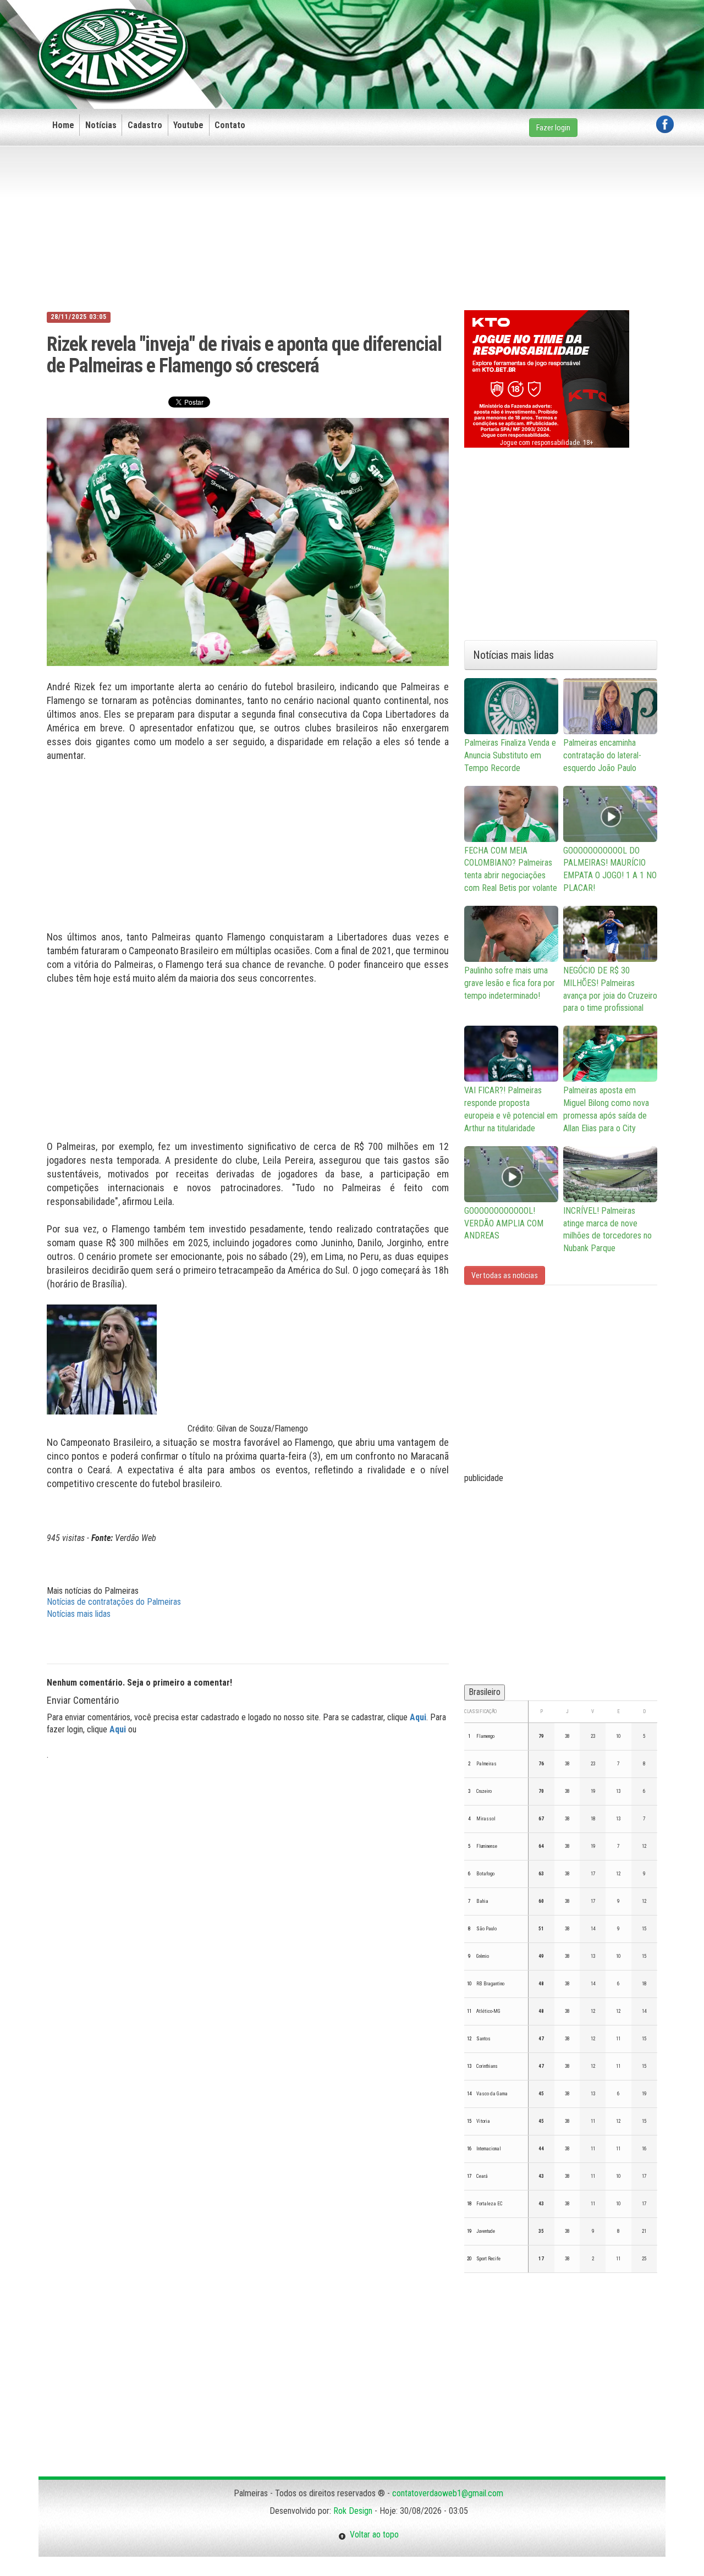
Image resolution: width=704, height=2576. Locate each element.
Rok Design (353, 2511)
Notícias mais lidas (79, 1614)
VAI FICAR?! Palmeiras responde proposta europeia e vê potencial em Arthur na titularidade (511, 1109)
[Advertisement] (474, 37)
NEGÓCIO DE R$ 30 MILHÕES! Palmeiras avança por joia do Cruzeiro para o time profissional (610, 989)
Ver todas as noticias (505, 1275)
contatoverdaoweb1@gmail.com (448, 2493)
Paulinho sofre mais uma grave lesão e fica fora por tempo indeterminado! (510, 983)
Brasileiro (485, 1692)
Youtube (188, 125)
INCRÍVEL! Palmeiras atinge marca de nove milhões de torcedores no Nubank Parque (607, 1230)
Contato (230, 125)
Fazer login (553, 128)
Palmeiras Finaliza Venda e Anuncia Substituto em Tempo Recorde (510, 755)
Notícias (101, 125)
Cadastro (145, 125)
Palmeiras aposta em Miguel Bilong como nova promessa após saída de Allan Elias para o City (606, 1109)
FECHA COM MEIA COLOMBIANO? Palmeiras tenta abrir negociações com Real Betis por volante (511, 869)
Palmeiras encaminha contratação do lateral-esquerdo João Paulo (602, 755)
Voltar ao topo (372, 2534)
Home (63, 125)
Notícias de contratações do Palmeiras (114, 1602)
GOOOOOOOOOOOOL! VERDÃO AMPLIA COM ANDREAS (504, 1223)
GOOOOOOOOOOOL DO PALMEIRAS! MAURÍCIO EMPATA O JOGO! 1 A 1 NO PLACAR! (610, 869)
